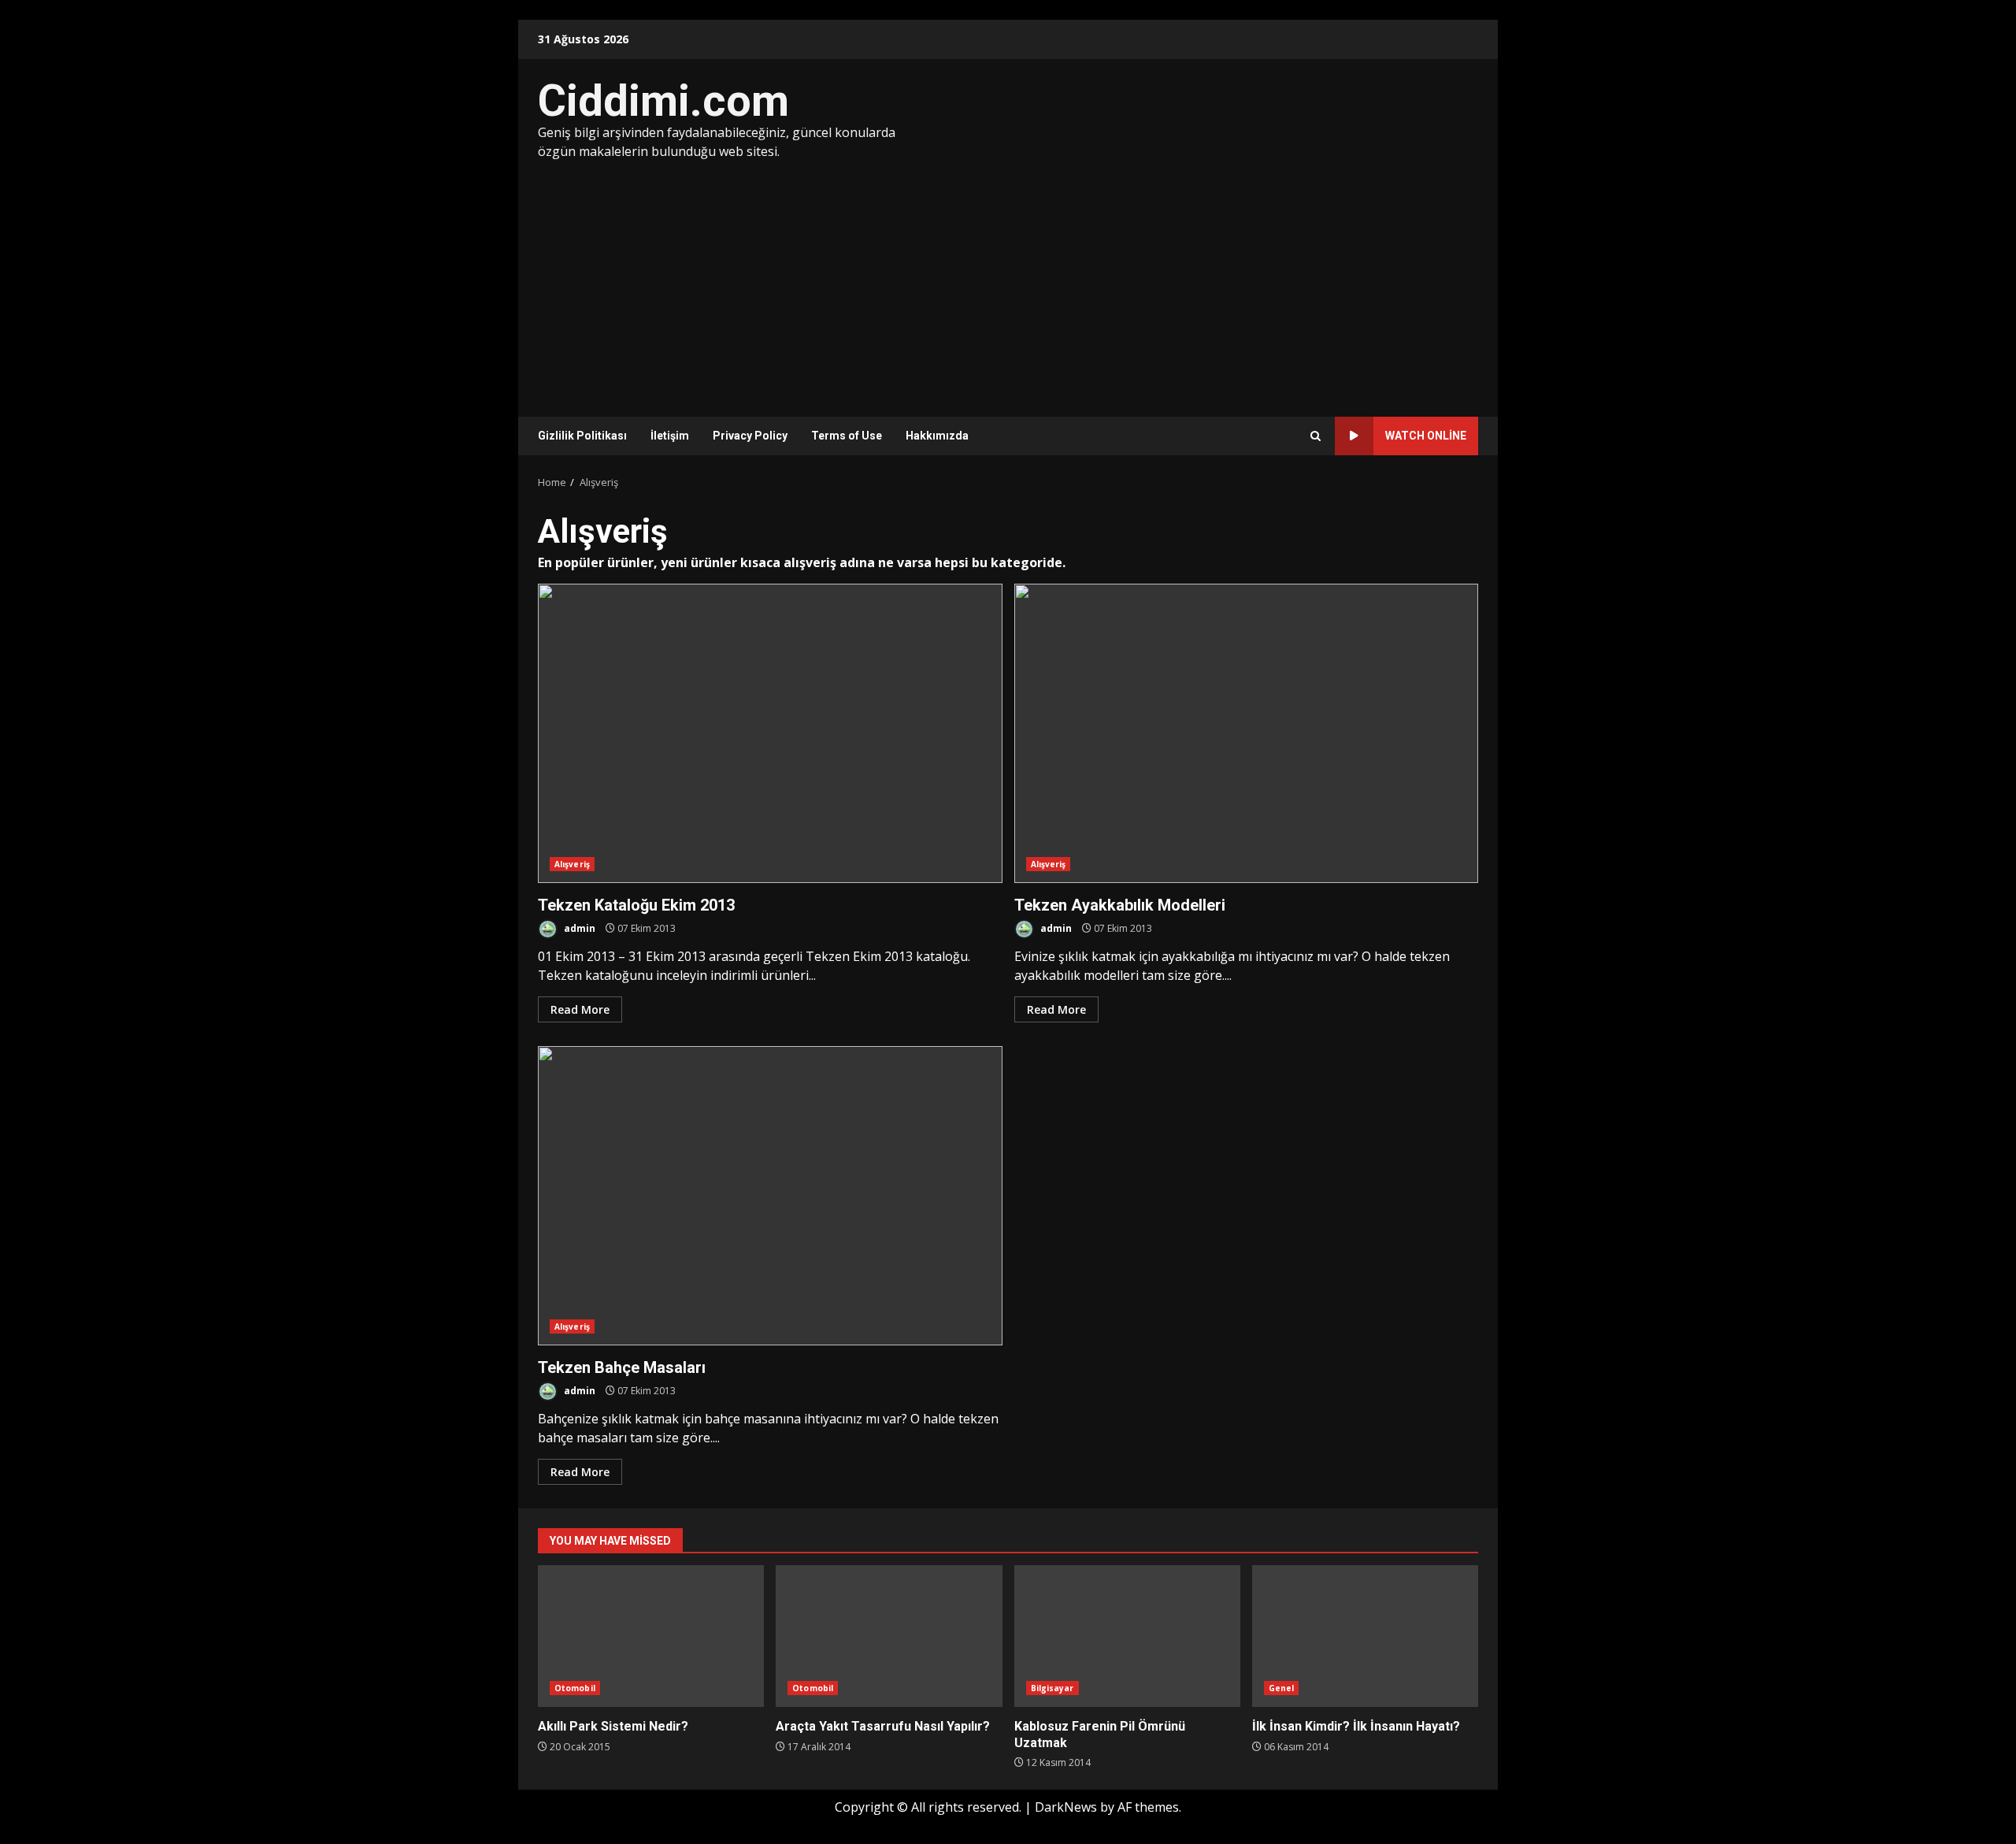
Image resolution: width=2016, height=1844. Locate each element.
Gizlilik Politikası (582, 436)
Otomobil (575, 1688)
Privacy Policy (750, 436)
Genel (1282, 1688)
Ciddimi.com (663, 101)
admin (578, 928)
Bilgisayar (1052, 1688)
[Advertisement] (1008, 279)
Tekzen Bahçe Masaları (770, 1196)
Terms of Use (847, 436)
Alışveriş (572, 864)
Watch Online (1426, 436)
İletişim (670, 436)
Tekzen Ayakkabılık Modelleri (1247, 733)
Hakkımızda (937, 436)
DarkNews (1066, 1807)
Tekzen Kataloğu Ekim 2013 (770, 733)
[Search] (1316, 436)
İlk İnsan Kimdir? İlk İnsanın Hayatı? (1365, 1636)
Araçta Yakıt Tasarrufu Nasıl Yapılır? (889, 1636)
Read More (580, 1009)
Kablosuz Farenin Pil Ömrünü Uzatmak (1127, 1636)
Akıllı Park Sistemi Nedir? (651, 1636)
